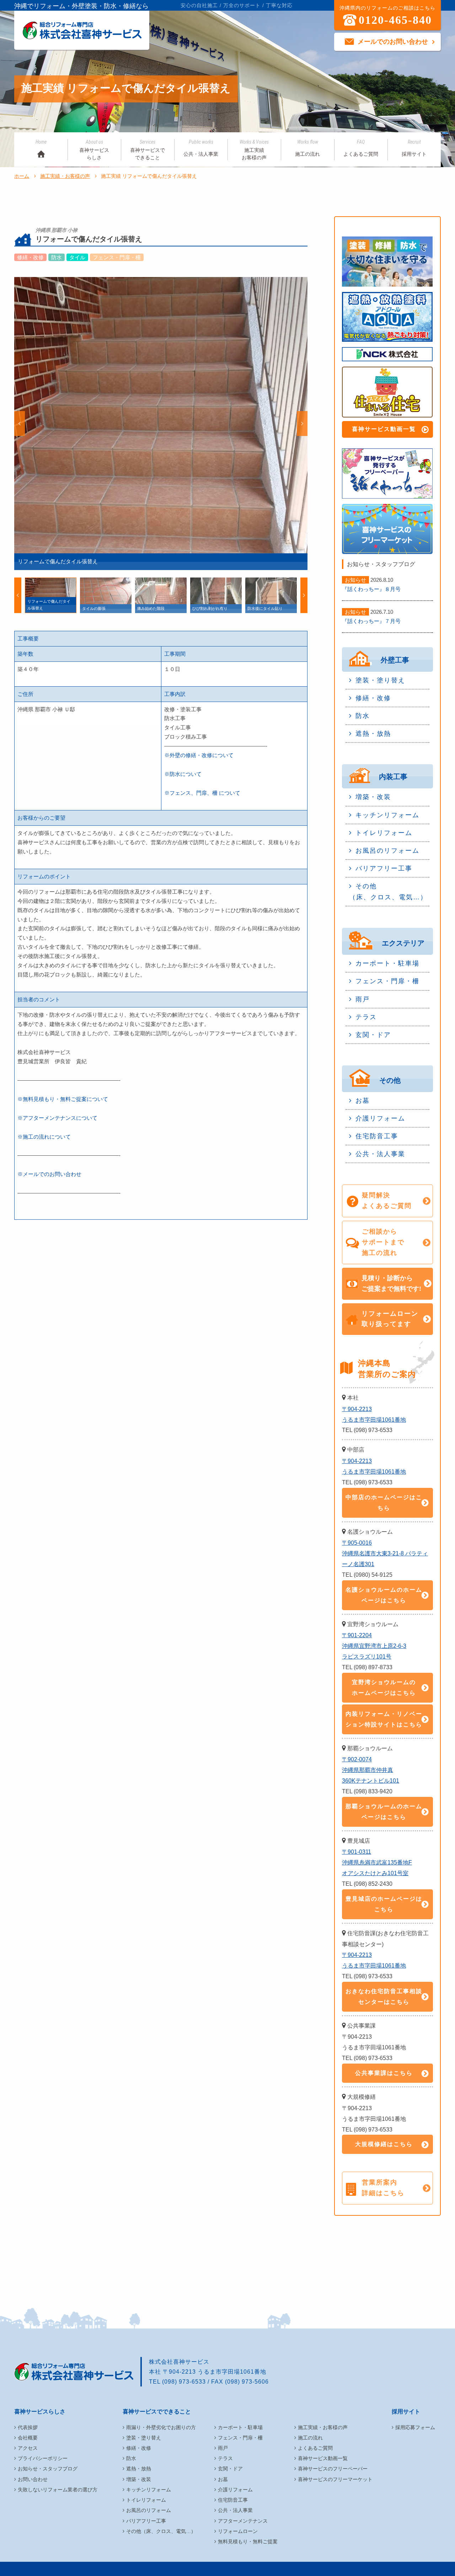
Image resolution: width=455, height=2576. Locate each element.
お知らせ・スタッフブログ (48, 2469)
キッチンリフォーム (387, 815)
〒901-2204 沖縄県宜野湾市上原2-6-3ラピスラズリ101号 (374, 1646)
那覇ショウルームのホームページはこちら (384, 1812)
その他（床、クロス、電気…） (388, 892)
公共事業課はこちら (384, 2073)
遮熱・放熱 (373, 734)
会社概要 (28, 2438)
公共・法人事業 (201, 148)
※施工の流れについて (44, 1137)
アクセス (28, 2448)
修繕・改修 (373, 698)
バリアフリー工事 (384, 868)
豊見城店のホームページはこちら (384, 1904)
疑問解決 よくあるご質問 (387, 1201)
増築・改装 (373, 797)
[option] (161, 424)
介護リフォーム (380, 1118)
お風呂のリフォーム (387, 851)
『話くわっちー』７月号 (371, 621)
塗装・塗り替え (380, 680)
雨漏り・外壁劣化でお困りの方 (161, 2427)
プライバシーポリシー (43, 2458)
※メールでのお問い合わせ (49, 1174)
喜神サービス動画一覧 (384, 429)
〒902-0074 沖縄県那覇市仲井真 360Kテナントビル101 (371, 1770)
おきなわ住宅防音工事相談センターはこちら (384, 1997)
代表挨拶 (28, 2427)
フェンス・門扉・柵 (387, 981)
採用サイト (414, 148)
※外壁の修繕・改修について (199, 755)
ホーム (22, 176)
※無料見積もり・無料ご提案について (63, 1099)
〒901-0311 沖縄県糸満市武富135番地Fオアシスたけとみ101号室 (377, 1862)
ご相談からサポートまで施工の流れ (383, 1242)
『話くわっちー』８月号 (371, 589)
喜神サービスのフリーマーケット (335, 2479)
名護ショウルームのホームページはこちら (384, 1595)
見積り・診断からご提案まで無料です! (391, 1283)
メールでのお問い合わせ (393, 42)
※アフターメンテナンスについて (57, 1118)
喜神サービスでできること (148, 150)
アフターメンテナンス (243, 2521)
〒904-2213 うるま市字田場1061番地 (374, 1414)
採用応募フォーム (415, 2427)
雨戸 (363, 999)
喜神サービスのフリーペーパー (333, 2469)
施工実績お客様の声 (254, 150)
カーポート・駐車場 (387, 963)
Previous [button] (20, 424)
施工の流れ (307, 148)
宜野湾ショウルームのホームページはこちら (384, 1688)
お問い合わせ (33, 2479)
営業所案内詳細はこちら (383, 2188)
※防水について (183, 774)
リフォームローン (238, 2531)
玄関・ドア (373, 1035)
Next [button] (302, 424)
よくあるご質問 (361, 148)
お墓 (363, 1101)
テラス (366, 1017)
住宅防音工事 (377, 1136)
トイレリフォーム (384, 833)
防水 (363, 716)
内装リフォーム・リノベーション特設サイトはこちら (384, 1719)
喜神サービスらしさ (94, 150)
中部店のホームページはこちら (384, 1503)
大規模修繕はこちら (384, 2144)
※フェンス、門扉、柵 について (202, 793)
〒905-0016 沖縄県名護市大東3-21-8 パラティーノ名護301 (385, 1553)
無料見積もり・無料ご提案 (248, 2542)
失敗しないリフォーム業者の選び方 (58, 2490)
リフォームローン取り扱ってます (390, 1319)
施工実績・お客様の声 (65, 176)
